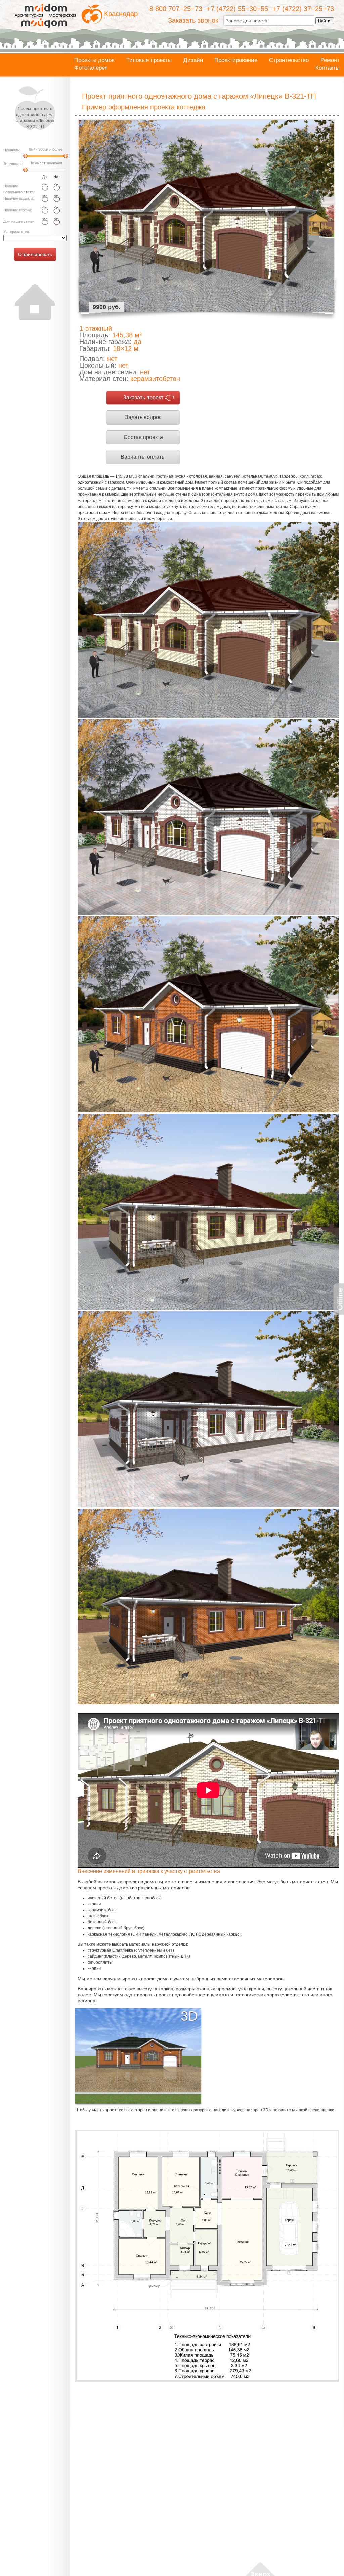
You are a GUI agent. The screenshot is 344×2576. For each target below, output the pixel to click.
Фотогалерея (91, 68)
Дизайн (193, 60)
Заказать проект (143, 397)
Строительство (289, 60)
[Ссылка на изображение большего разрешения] (207, 2256)
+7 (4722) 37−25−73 (303, 9)
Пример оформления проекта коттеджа (144, 107)
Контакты (328, 68)
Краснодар (121, 14)
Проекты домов (94, 60)
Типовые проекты (149, 60)
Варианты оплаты (143, 457)
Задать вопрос (143, 417)
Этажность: (13, 164)
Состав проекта (143, 437)
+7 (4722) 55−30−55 (237, 9)
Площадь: (12, 150)
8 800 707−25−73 (176, 9)
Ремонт (330, 60)
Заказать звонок (193, 20)
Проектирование (236, 60)
